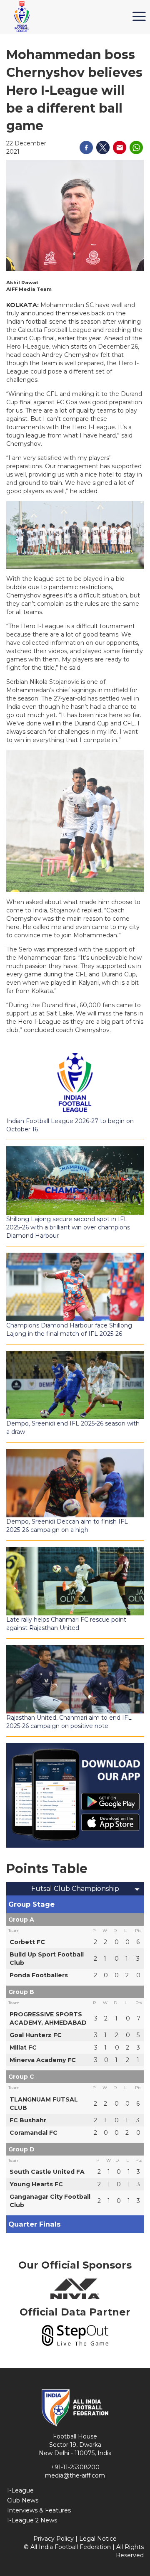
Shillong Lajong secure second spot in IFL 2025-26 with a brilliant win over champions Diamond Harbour (68, 1227)
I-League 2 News (32, 2520)
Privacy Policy (54, 2539)
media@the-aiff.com (75, 2475)
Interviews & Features (39, 2510)
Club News (23, 2500)
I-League (20, 2490)
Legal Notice (98, 2539)
